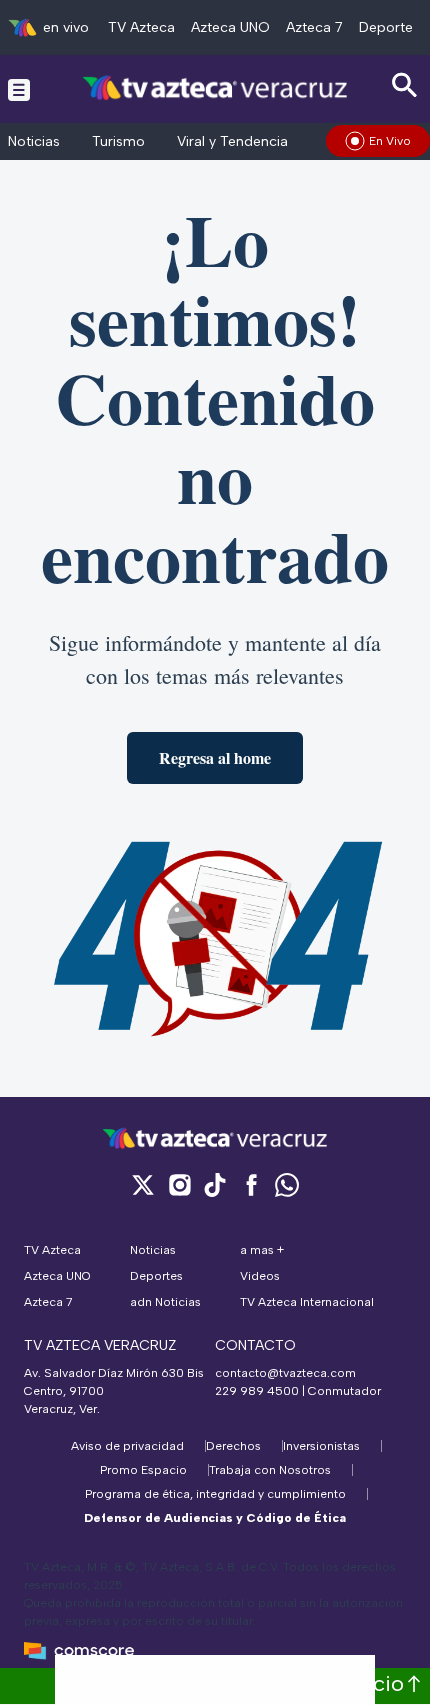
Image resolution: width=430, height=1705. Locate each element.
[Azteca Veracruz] (215, 88)
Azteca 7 (314, 27)
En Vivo (390, 141)
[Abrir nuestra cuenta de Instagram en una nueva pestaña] (179, 1184)
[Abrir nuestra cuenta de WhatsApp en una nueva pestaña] (287, 1184)
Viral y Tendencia (232, 141)
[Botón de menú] (19, 89)
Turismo (118, 141)
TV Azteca (141, 27)
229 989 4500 (257, 1391)
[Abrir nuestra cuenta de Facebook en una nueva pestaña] (251, 1184)
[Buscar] (405, 85)
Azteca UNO (230, 27)
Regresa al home (215, 757)
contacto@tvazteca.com (285, 1373)
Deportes (389, 27)
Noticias (34, 141)
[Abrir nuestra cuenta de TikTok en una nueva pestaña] (215, 1184)
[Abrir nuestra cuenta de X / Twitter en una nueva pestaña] (143, 1184)
